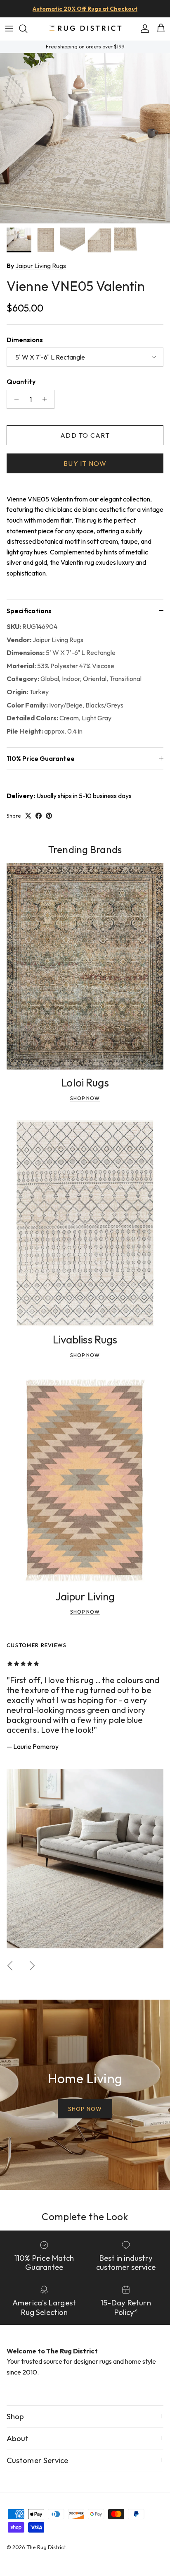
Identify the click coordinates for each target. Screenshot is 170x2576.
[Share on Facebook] (39, 816)
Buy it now (85, 463)
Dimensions (25, 340)
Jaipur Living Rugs (41, 266)
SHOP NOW (85, 2109)
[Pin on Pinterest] (49, 816)
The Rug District (46, 2547)
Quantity (21, 381)
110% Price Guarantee (41, 758)
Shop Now (85, 1098)
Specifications (29, 611)
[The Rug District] (85, 29)
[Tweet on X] (28, 816)
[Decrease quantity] (14, 399)
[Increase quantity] (47, 399)
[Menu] (9, 29)
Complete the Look (85, 2216)
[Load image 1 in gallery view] (85, 138)
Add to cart (85, 435)
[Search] (27, 29)
